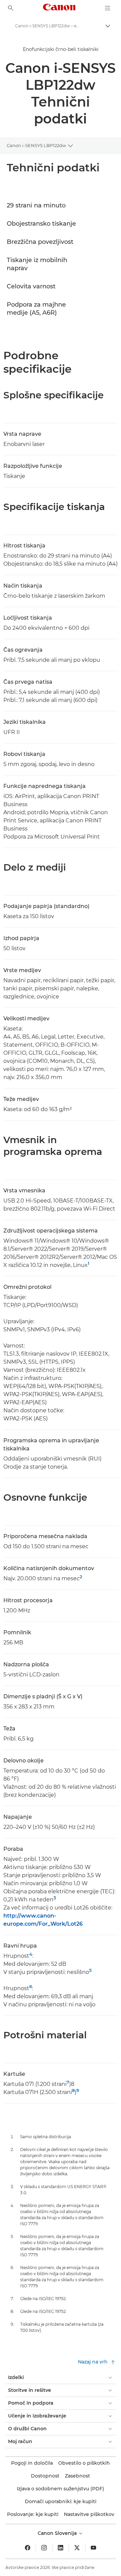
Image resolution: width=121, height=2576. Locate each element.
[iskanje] (11, 8)
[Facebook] (28, 2548)
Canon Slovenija (58, 2533)
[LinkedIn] (61, 2548)
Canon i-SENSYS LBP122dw (36, 145)
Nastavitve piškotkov (89, 2514)
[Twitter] (77, 2548)
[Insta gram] (44, 2548)
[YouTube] (93, 2548)
